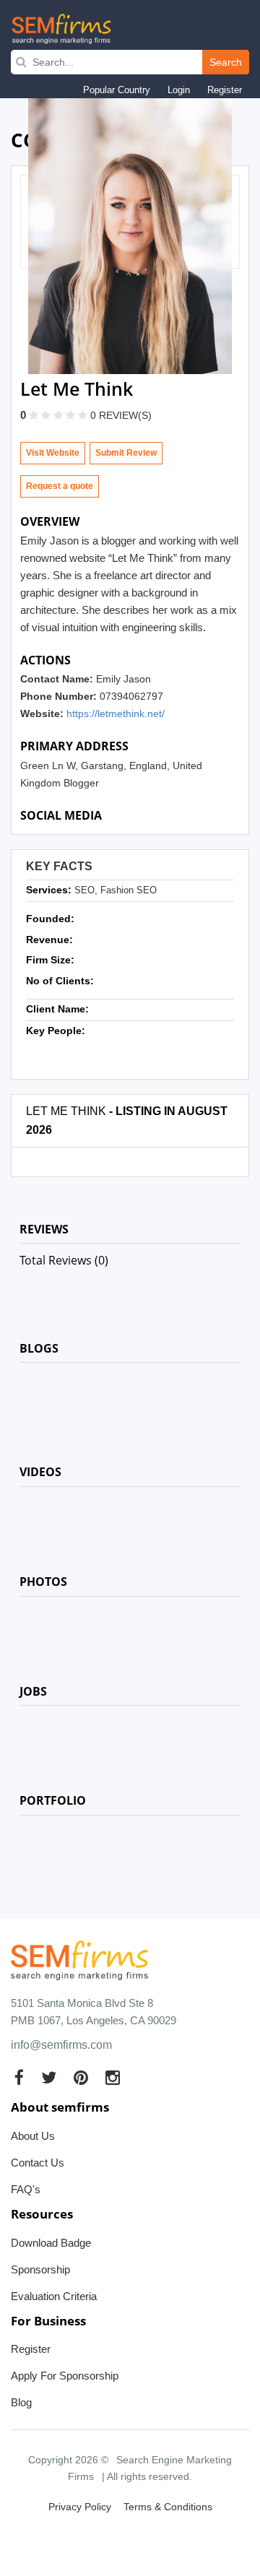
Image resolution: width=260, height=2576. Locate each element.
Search (226, 62)
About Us (33, 2136)
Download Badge (51, 2243)
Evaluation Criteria (54, 2296)
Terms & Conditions (168, 2507)
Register (225, 90)
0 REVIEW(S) (121, 415)
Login (179, 90)
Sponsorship (40, 2269)
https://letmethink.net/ (116, 714)
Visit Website (53, 453)
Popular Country (117, 90)
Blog (21, 2402)
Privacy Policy (80, 2507)
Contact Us (38, 2163)
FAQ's (26, 2189)
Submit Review (126, 453)
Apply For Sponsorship (65, 2376)
